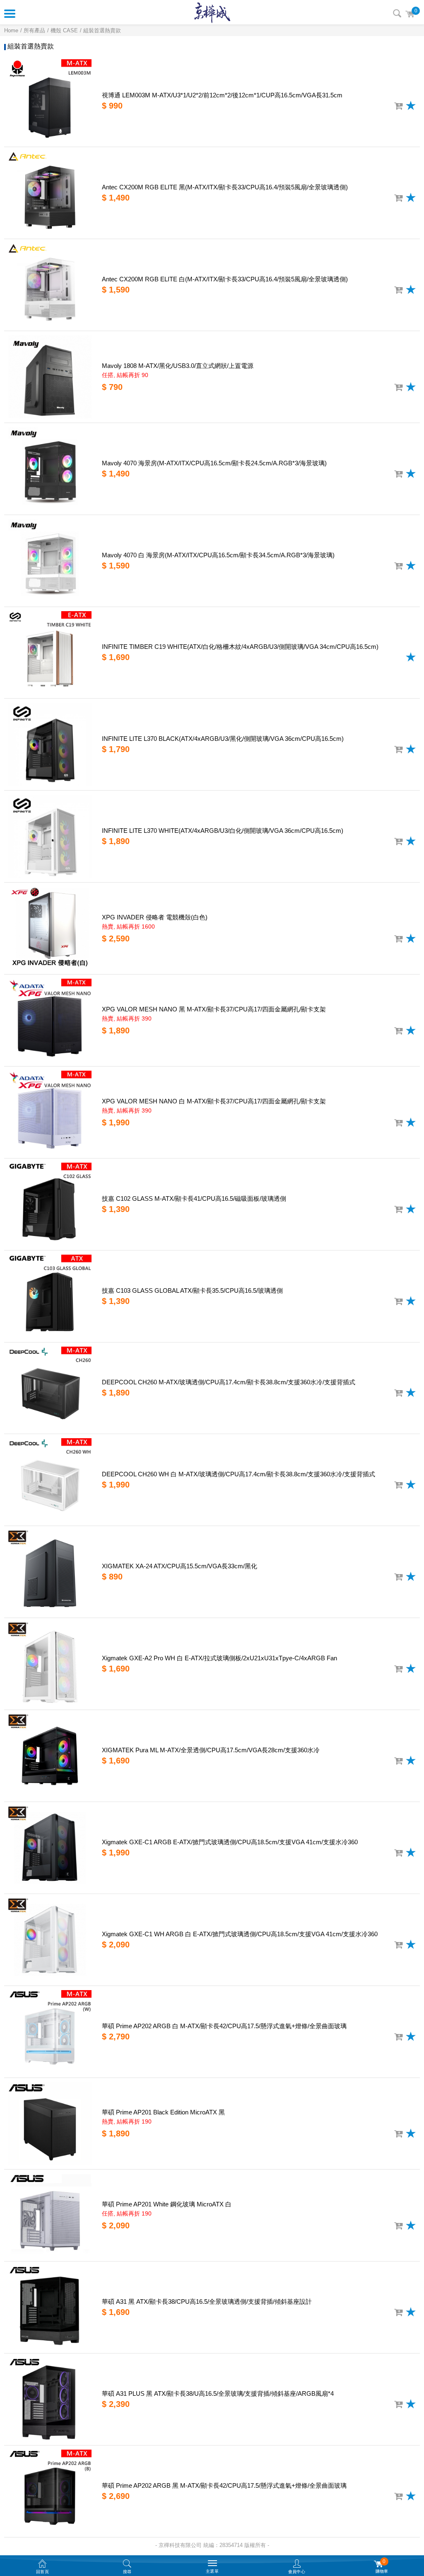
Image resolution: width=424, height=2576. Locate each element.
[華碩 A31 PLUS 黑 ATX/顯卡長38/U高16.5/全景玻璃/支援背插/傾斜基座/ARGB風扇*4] (50, 2399)
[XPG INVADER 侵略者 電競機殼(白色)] (50, 928)
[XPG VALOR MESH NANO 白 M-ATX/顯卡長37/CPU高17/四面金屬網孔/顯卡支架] (50, 1112)
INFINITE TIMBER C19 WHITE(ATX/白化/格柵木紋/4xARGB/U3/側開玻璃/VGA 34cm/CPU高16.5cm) (240, 647)
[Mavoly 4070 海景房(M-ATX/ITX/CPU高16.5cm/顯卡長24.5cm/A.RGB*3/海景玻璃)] (50, 469)
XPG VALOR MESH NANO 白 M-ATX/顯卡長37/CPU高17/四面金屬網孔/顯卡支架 (214, 1101)
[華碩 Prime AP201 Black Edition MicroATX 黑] (50, 2124)
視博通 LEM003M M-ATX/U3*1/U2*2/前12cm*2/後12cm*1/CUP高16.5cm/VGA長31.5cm (222, 95)
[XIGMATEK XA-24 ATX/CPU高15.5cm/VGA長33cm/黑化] (50, 1572)
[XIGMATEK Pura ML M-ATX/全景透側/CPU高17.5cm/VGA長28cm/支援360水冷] (50, 1756)
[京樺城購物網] (212, 12)
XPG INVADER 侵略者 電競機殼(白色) (155, 917)
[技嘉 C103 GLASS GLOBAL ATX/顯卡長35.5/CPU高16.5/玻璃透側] (50, 1296)
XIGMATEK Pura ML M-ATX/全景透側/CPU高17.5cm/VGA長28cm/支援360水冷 (211, 1750)
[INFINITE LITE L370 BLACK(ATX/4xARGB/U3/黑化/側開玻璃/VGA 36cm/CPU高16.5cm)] (50, 744)
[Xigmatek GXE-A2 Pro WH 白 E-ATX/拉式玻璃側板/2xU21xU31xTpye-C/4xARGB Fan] (50, 1664)
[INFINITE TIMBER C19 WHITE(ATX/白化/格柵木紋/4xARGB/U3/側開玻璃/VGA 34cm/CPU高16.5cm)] (50, 653)
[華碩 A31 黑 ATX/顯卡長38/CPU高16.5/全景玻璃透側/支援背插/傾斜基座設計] (50, 2307)
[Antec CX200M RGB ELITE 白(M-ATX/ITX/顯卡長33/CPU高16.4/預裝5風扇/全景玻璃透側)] (50, 285)
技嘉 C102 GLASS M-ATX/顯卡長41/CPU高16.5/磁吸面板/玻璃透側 (194, 1199)
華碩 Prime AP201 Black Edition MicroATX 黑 (163, 2112)
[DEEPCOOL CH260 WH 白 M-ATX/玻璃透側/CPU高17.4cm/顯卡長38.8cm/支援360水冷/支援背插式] (50, 1480)
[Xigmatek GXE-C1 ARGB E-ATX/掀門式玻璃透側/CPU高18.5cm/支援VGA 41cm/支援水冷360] (50, 1848)
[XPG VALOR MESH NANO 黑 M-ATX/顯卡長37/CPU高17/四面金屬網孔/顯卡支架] (50, 1020)
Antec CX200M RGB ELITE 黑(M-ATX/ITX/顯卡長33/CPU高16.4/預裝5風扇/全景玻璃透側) (225, 187)
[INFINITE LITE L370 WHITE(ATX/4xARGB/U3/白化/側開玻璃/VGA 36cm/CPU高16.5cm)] (50, 836)
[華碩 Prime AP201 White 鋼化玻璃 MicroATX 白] (50, 2215)
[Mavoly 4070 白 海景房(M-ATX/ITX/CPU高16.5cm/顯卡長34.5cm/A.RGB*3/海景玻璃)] (50, 561)
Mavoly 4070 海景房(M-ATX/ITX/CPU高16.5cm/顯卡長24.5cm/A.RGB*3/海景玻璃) (214, 463)
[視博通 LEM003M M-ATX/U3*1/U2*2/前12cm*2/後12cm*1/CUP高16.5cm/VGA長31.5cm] (50, 101)
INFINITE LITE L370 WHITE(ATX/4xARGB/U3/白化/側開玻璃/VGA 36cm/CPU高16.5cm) (223, 831)
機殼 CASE (64, 30)
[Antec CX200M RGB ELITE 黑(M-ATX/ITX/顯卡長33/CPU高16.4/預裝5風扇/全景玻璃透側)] (50, 193)
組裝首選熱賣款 (102, 30)
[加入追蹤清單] (411, 105)
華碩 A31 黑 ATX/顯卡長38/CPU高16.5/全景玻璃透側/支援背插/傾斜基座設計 (207, 2301)
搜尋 (397, 13)
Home (11, 30)
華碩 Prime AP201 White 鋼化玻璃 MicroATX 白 (167, 2204)
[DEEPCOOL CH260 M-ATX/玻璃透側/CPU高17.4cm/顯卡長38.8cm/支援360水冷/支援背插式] (50, 1388)
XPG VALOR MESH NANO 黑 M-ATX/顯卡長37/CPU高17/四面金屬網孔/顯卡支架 (214, 1009)
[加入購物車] (398, 106)
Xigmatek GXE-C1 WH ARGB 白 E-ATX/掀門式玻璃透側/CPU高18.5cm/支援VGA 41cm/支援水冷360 (240, 1934)
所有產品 (34, 30)
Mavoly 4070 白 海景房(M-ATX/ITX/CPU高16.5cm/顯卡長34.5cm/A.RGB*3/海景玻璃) (218, 555)
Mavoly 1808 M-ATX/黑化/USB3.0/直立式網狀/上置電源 (178, 366)
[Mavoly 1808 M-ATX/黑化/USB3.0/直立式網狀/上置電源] (50, 377)
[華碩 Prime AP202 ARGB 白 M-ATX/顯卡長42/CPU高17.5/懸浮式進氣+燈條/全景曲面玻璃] (50, 2032)
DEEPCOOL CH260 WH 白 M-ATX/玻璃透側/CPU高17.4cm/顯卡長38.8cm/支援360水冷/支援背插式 (238, 1474)
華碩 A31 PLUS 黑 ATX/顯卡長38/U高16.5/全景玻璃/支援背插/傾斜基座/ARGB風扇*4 (218, 2393)
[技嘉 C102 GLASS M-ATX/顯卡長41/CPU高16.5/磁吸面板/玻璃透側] (50, 1204)
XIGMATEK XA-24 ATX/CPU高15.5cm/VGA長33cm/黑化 (179, 1566)
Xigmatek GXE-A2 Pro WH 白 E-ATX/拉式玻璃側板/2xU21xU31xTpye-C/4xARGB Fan (219, 1658)
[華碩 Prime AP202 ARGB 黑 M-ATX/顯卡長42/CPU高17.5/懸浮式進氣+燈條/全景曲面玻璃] (50, 2491)
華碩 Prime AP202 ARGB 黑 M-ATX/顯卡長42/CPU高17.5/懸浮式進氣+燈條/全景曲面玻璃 (224, 2485)
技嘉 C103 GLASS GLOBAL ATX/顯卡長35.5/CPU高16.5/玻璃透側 (192, 1290)
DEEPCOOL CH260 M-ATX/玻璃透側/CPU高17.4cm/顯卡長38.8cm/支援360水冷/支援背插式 (229, 1382)
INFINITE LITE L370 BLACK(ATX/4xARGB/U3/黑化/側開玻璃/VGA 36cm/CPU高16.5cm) (223, 739)
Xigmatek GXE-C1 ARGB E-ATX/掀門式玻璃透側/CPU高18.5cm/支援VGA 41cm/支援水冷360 (230, 1842)
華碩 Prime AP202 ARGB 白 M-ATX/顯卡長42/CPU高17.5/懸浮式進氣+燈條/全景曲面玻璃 (224, 2026)
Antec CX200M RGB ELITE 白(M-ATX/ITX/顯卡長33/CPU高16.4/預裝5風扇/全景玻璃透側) (225, 279)
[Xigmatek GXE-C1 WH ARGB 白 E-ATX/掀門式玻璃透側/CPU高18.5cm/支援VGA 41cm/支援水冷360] (50, 1940)
